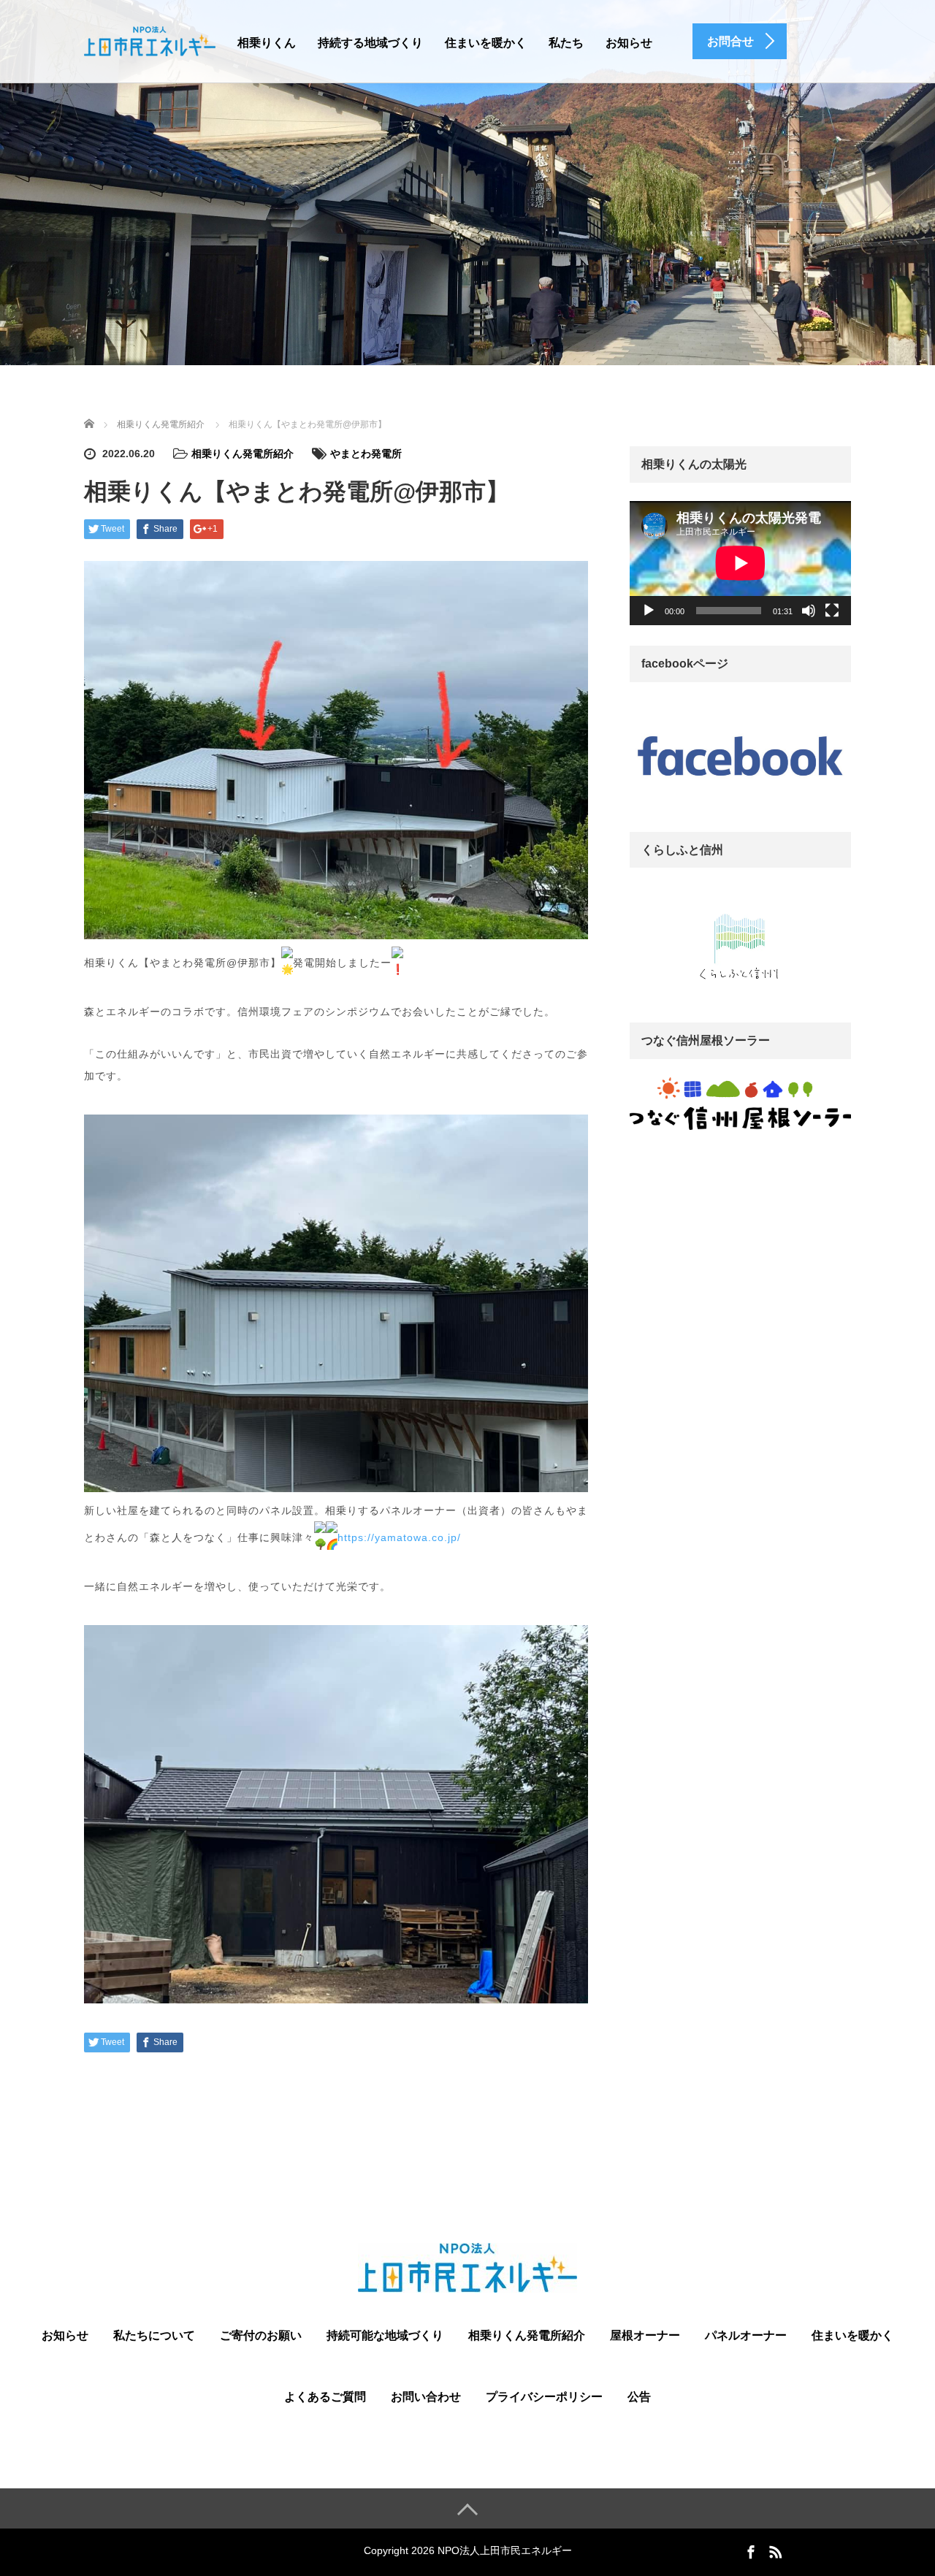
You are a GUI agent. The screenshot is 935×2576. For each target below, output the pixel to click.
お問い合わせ (426, 2397)
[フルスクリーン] (832, 611)
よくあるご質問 (325, 2397)
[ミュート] (809, 611)
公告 (639, 2397)
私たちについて (154, 2335)
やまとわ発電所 (366, 454)
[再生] (649, 611)
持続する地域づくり (370, 43)
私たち (566, 43)
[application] (740, 563)
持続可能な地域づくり (385, 2335)
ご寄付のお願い (261, 2335)
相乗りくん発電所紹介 (243, 454)
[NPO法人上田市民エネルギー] (150, 40)
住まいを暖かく (486, 43)
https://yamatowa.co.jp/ (399, 1537)
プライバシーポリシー (544, 2397)
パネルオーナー (746, 2335)
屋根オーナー (645, 2335)
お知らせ (629, 43)
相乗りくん (267, 43)
